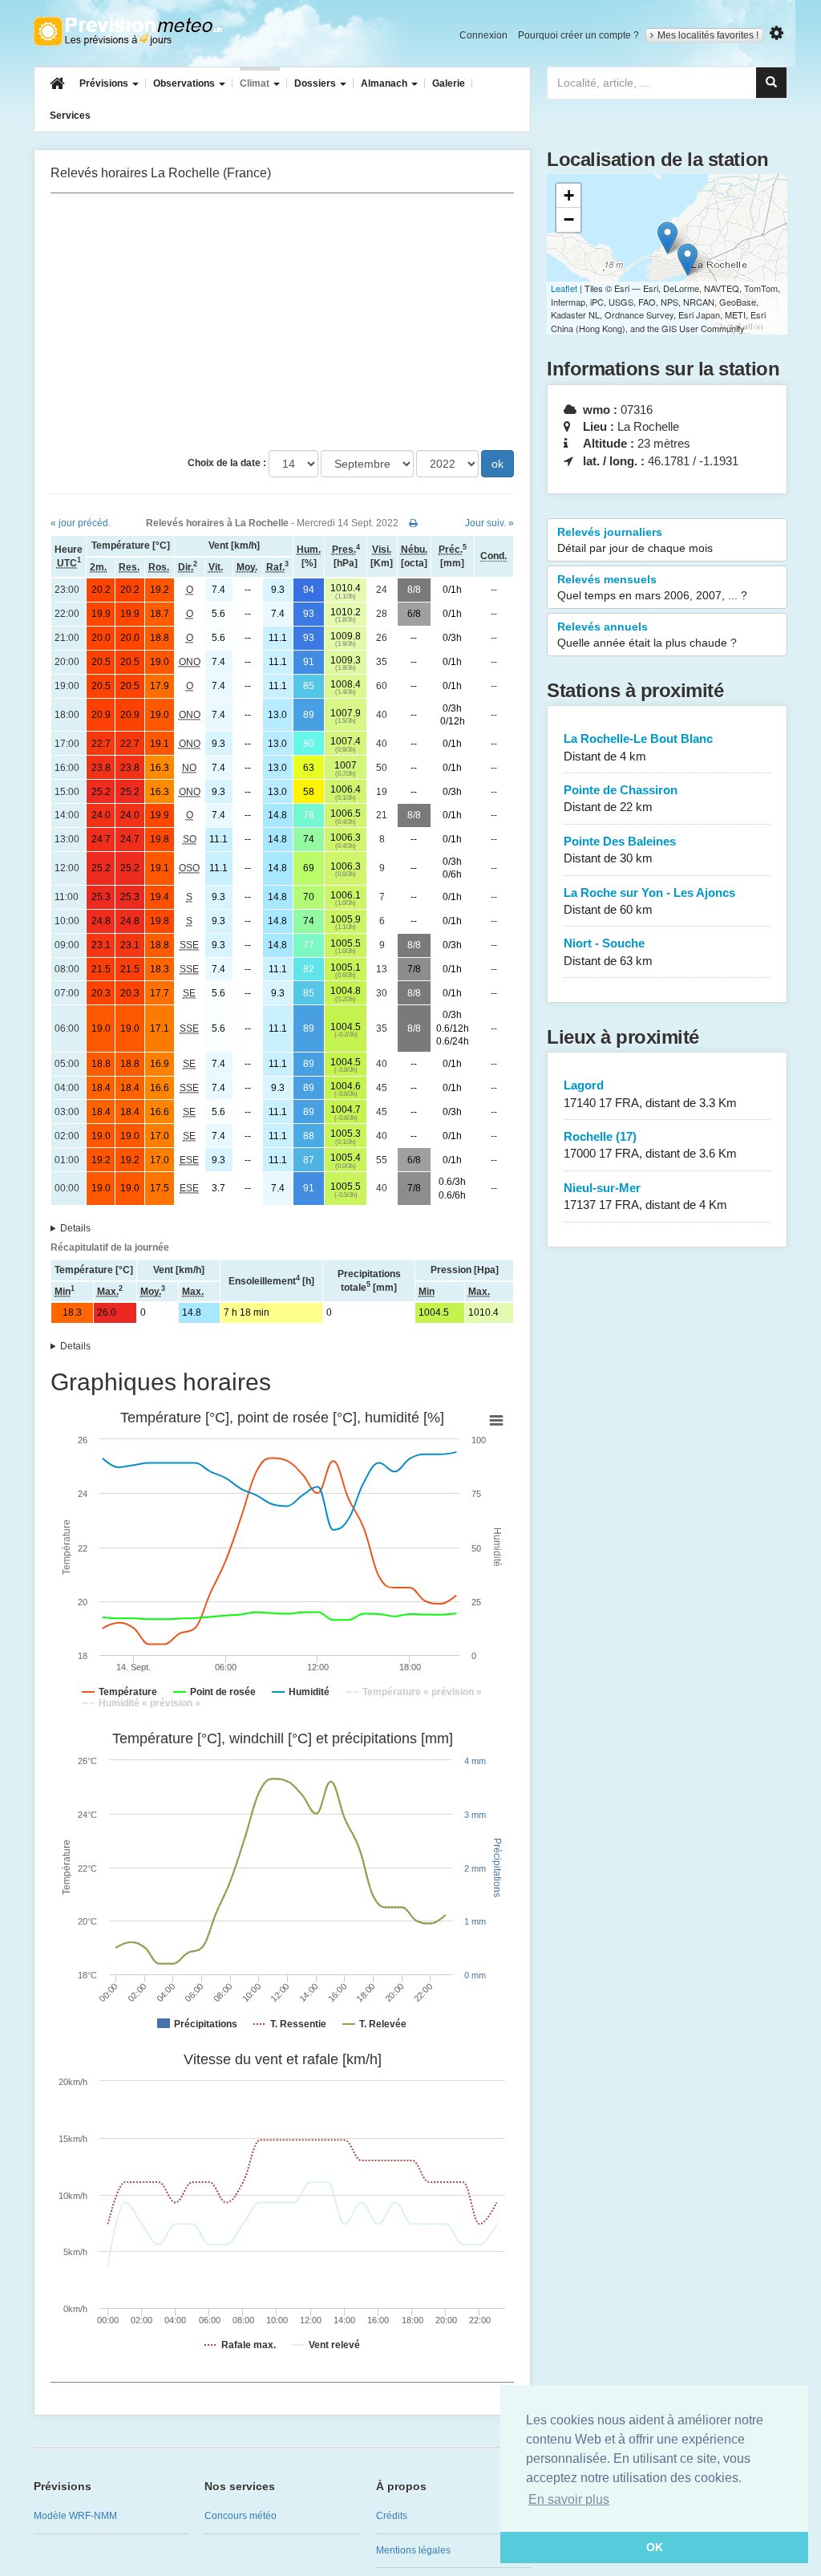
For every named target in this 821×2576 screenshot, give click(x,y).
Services (70, 116)
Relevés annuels (647, 635)
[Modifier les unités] (777, 33)
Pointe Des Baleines (620, 850)
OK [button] (655, 2547)
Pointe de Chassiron (621, 798)
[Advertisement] (282, 322)
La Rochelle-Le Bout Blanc (638, 747)
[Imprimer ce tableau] (413, 523)
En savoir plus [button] (569, 2499)
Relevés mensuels (652, 587)
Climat (256, 83)
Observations (185, 83)
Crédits (392, 2516)
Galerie (449, 83)
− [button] (569, 219)
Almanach (385, 83)
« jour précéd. (81, 523)
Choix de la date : (227, 463)
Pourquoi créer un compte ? (578, 35)
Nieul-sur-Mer (645, 1196)
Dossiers (316, 83)
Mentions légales (413, 2550)
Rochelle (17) (650, 1145)
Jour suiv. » (489, 523)
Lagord (650, 1093)
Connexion (483, 35)
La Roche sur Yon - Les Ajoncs (649, 901)
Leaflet (564, 288)
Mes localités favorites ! (708, 35)
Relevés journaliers (635, 540)
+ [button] (569, 195)
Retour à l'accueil (128, 31)
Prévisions (105, 83)
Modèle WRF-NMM (75, 2516)
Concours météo (241, 2516)
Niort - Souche (608, 951)
